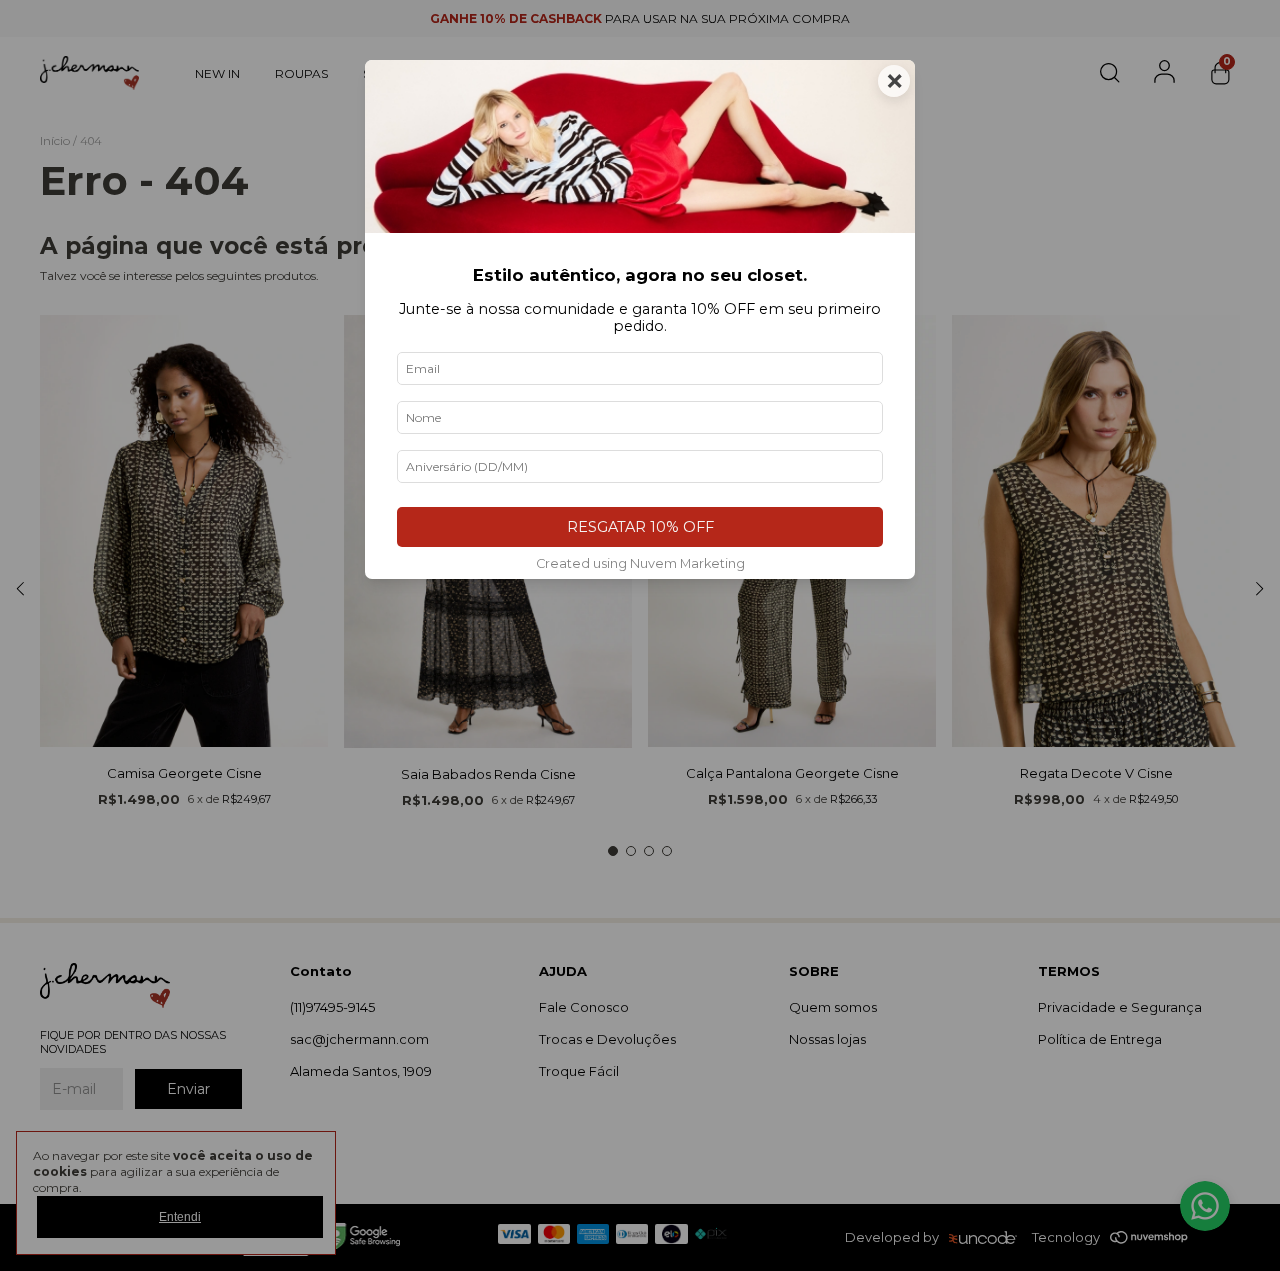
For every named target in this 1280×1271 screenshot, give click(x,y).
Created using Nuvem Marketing (640, 563)
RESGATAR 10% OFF (640, 527)
